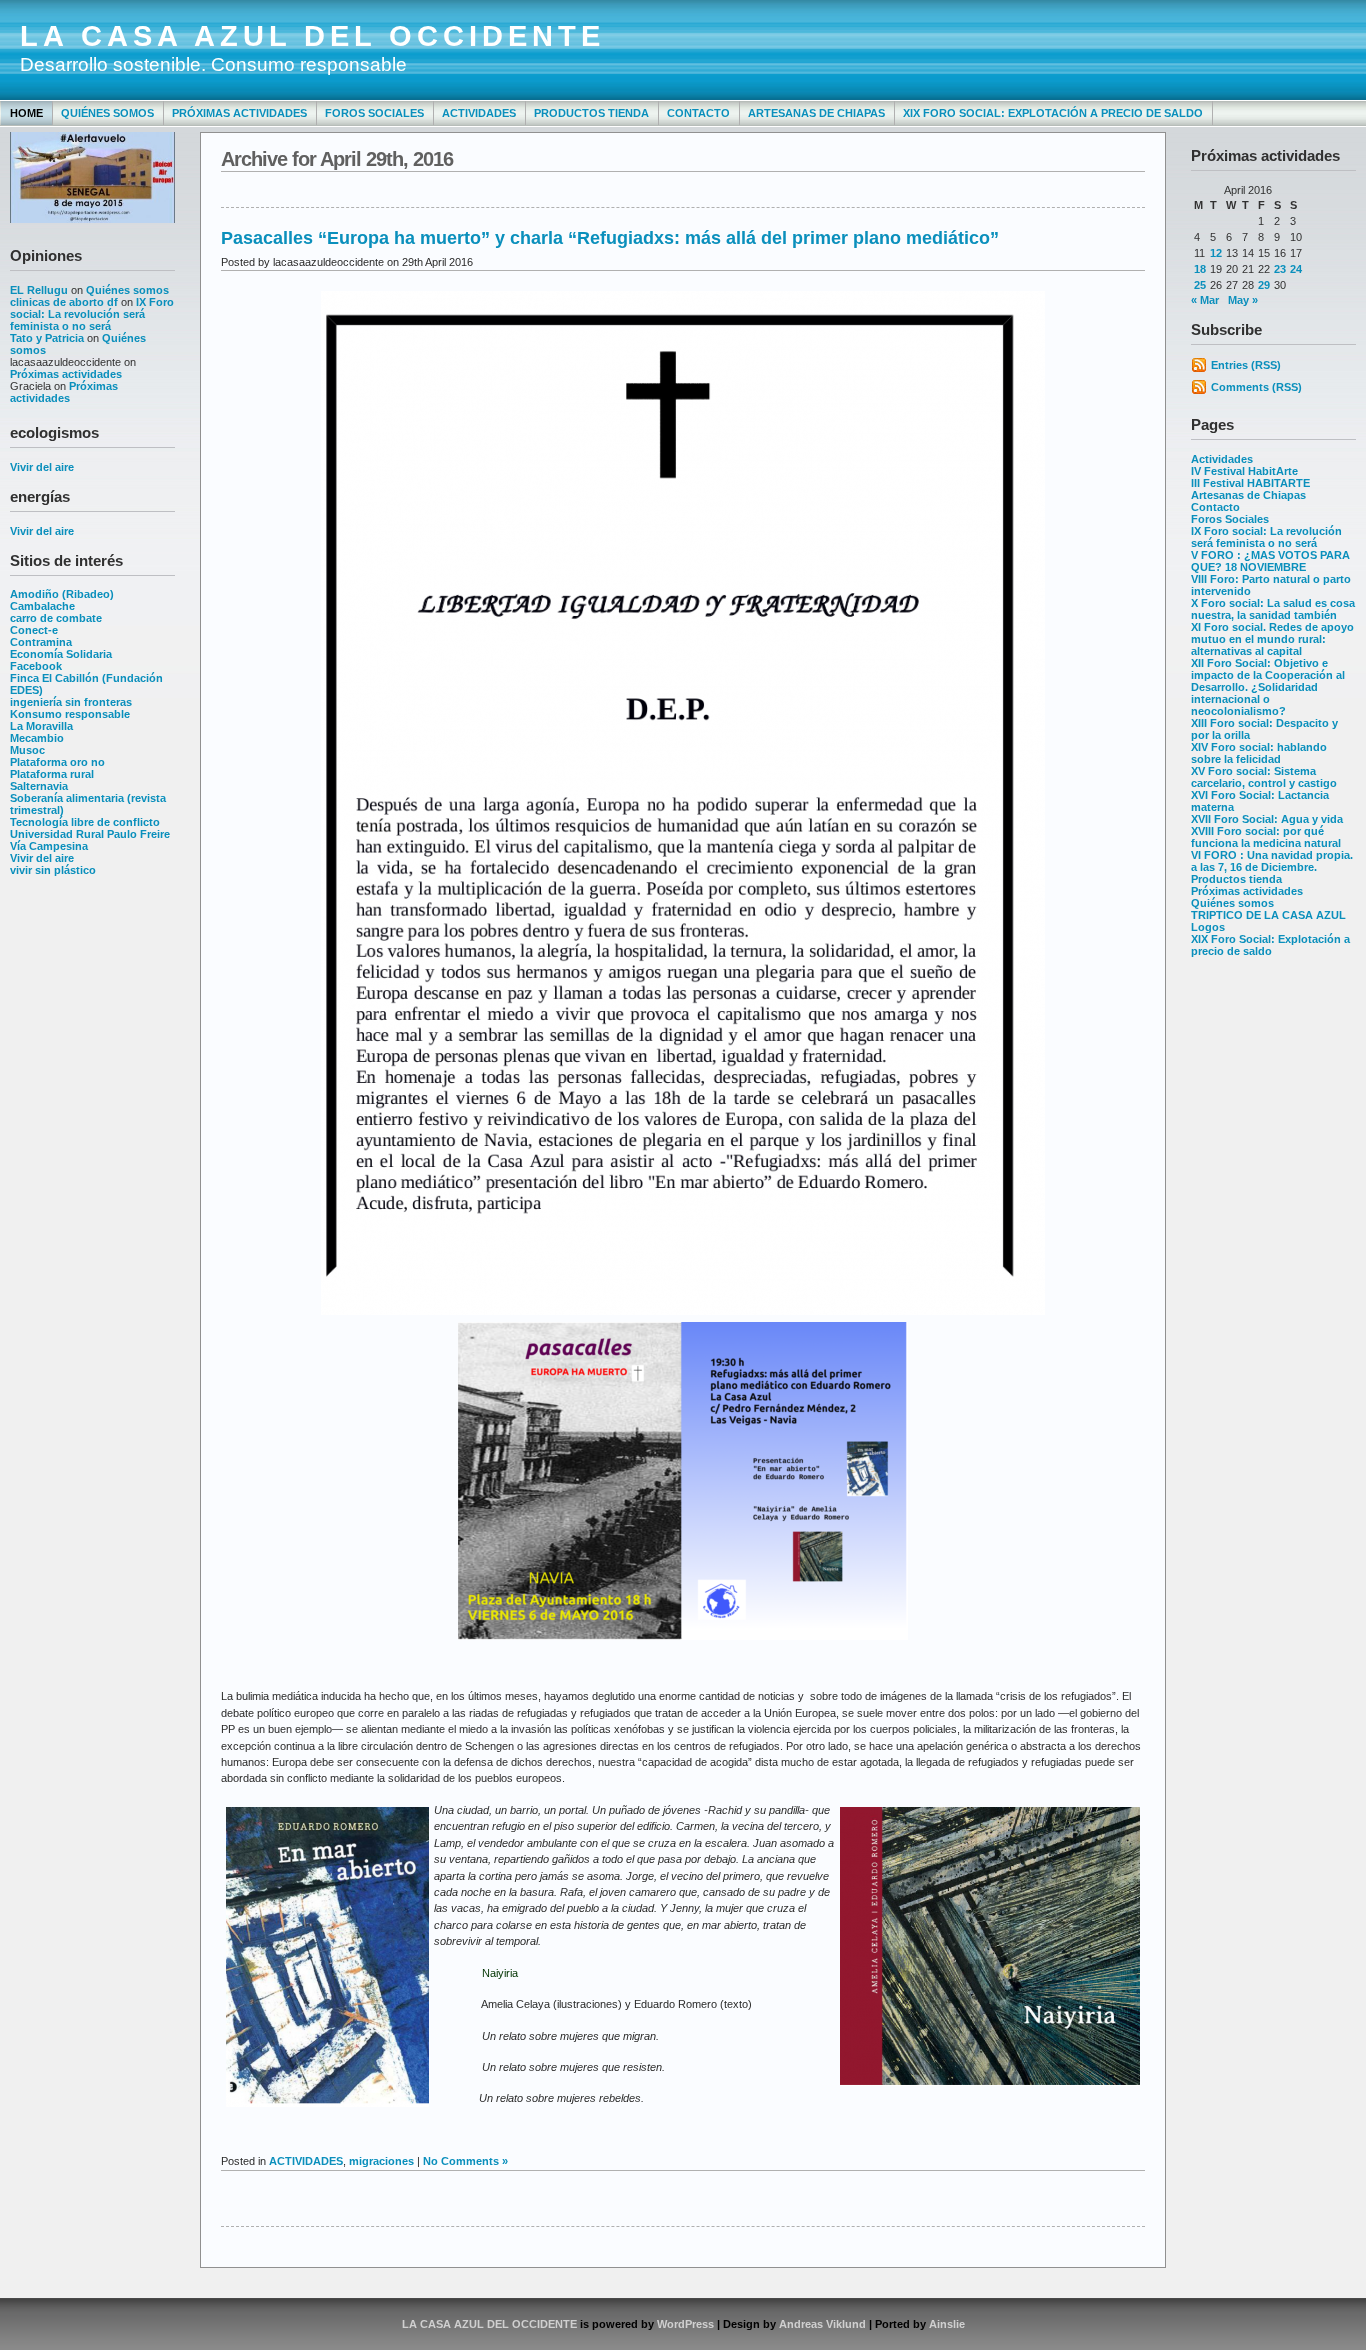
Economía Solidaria (61, 654)
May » (1243, 300)
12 (1216, 253)
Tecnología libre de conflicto (85, 822)
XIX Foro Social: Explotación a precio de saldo (1053, 113)
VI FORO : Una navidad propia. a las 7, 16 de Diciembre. (1272, 861)
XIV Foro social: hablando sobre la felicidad (1259, 753)
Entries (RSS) (1246, 365)
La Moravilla (41, 726)
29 (1264, 285)
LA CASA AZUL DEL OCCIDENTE (312, 36)
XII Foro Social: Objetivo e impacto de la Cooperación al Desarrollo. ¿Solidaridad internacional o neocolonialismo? (1268, 687)
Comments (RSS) (1256, 387)
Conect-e (34, 630)
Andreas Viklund (822, 2324)
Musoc (27, 750)
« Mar (1205, 300)
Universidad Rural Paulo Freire (90, 834)
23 (1280, 269)
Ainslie (947, 2324)
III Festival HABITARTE (1250, 483)
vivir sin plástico (53, 870)
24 (1296, 269)
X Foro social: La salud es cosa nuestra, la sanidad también (1273, 609)
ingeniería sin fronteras (71, 702)
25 (1200, 285)
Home (26, 113)
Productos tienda (591, 113)
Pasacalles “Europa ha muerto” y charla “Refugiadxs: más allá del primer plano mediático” (610, 238)
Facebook (36, 666)
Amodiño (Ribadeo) (62, 594)
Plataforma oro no (57, 762)
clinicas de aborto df (64, 302)
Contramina (41, 642)
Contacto (698, 113)
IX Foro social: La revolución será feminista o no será (92, 314)
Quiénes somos (107, 113)
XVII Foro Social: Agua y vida (1267, 819)
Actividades (479, 113)
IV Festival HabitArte (1244, 471)
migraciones (381, 2161)
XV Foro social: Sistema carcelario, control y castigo (1264, 777)
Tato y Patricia (47, 338)
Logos (1208, 927)
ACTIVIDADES (306, 2161)
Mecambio (37, 738)
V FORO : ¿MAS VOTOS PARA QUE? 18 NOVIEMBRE (1270, 561)
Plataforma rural (52, 774)
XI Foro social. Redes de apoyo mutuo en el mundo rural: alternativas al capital (1272, 639)
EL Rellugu (39, 290)
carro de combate (56, 618)
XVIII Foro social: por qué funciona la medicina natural (1266, 837)
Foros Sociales (374, 113)
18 (1200, 269)
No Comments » (465, 2161)
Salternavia (39, 786)
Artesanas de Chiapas (816, 113)
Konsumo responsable (70, 714)
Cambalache (42, 606)
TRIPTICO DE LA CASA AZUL (1268, 915)
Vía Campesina (49, 846)
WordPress (685, 2324)
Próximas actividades (239, 113)
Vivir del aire (42, 467)
